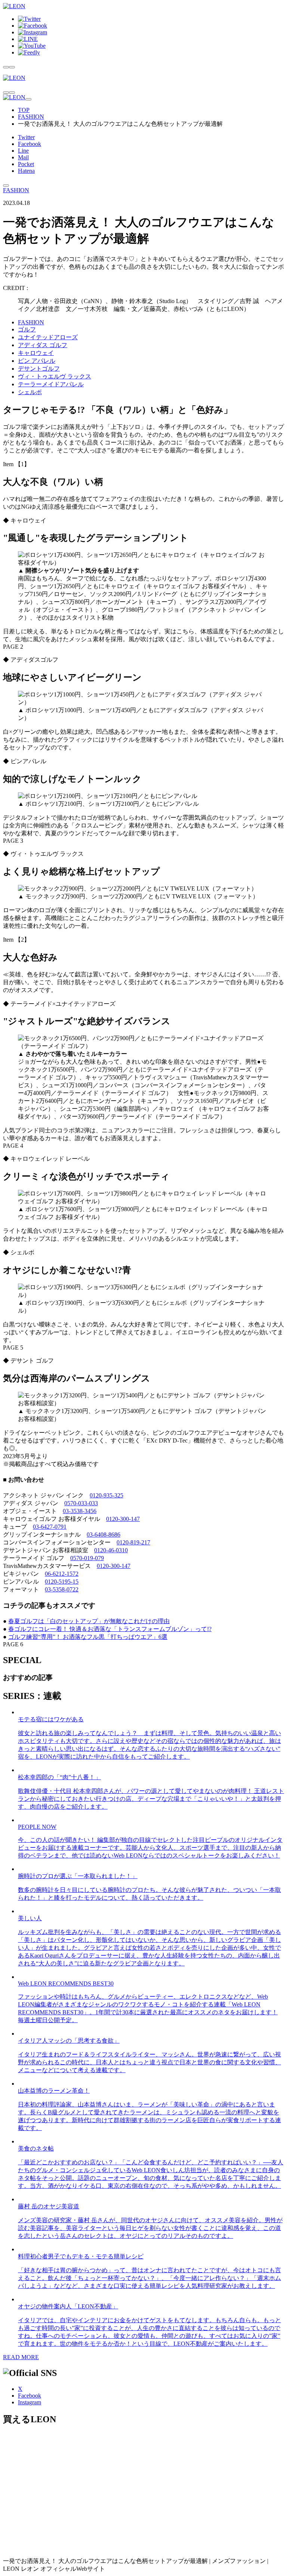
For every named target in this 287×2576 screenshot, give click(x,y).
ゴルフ (27, 329)
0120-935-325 (107, 1495)
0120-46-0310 (111, 1550)
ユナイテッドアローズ (48, 337)
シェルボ (30, 392)
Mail (23, 157)
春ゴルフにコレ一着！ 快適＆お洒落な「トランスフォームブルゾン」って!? (110, 1629)
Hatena (26, 171)
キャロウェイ (36, 353)
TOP (24, 110)
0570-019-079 (87, 1558)
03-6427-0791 (50, 1527)
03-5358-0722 (62, 1589)
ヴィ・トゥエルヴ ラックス (55, 376)
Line (23, 151)
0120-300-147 (123, 1519)
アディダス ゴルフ (43, 345)
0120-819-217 (133, 1542)
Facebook (30, 144)
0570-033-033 (81, 1503)
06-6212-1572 (62, 1574)
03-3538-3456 (80, 1511)
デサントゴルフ (39, 369)
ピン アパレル (37, 361)
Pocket (26, 164)
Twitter (26, 137)
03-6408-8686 (104, 1535)
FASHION (31, 117)
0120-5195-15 (62, 1582)
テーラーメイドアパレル (51, 384)
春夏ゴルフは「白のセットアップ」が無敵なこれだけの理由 (89, 1621)
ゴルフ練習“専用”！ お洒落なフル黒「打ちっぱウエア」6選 (88, 1637)
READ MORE (21, 2357)
